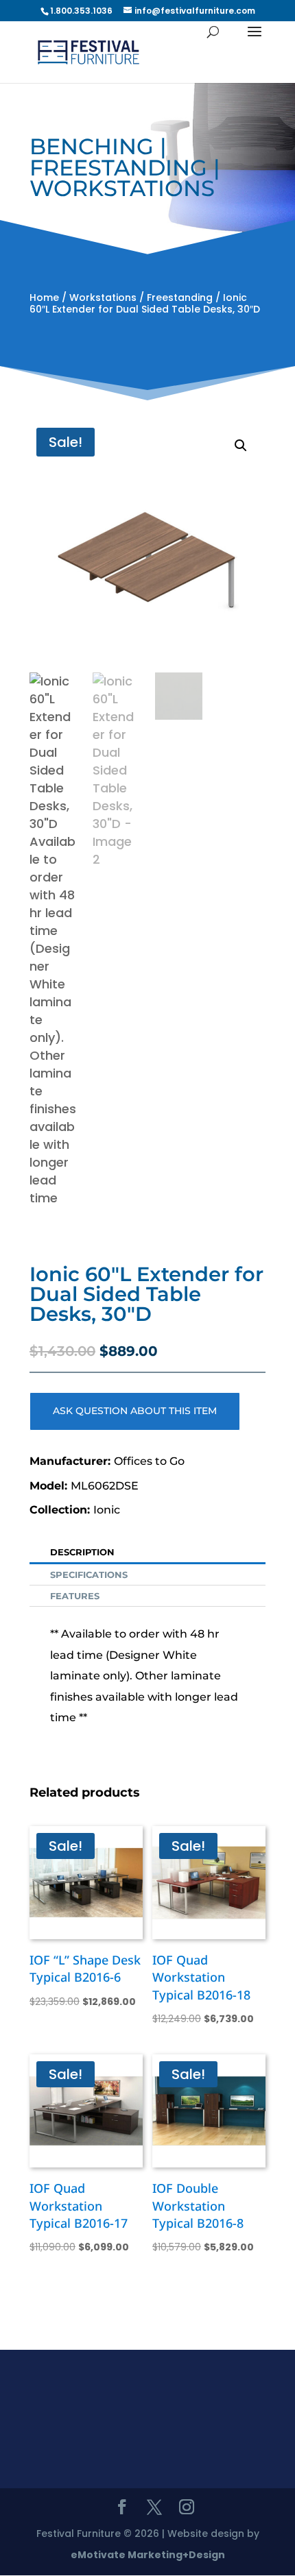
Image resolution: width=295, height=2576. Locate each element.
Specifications (89, 1575)
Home (44, 297)
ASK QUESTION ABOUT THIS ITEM (135, 1411)
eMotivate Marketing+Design (148, 2555)
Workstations (103, 297)
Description (82, 1552)
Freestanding (180, 297)
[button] (241, 446)
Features (75, 1596)
